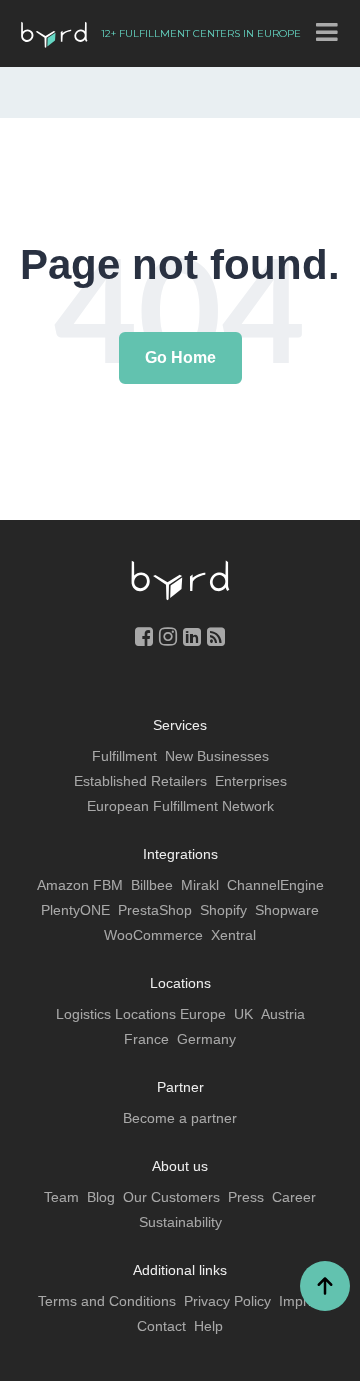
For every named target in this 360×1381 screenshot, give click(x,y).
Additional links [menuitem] (180, 1270)
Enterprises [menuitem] (251, 781)
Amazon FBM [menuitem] (80, 885)
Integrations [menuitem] (180, 854)
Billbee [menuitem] (152, 885)
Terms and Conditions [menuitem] (107, 1301)
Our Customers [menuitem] (171, 1197)
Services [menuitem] (180, 725)
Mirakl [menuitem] (200, 885)
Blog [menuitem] (101, 1197)
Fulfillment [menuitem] (124, 756)
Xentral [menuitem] (233, 935)
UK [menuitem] (243, 1014)
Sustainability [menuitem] (180, 1222)
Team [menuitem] (61, 1197)
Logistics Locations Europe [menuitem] (141, 1014)
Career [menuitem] (294, 1197)
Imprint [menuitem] (301, 1301)
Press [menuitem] (246, 1197)
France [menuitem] (146, 1039)
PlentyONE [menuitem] (75, 910)
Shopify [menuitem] (223, 910)
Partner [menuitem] (180, 1087)
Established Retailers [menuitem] (140, 781)
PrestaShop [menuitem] (155, 910)
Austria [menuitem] (283, 1014)
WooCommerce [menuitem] (153, 935)
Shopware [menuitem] (287, 910)
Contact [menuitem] (161, 1326)
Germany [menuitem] (206, 1039)
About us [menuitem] (180, 1166)
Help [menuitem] (208, 1326)
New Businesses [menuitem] (217, 756)
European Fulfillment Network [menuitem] (180, 806)
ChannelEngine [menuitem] (275, 885)
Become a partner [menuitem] (180, 1118)
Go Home (180, 357)
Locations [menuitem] (180, 983)
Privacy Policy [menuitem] (227, 1301)
